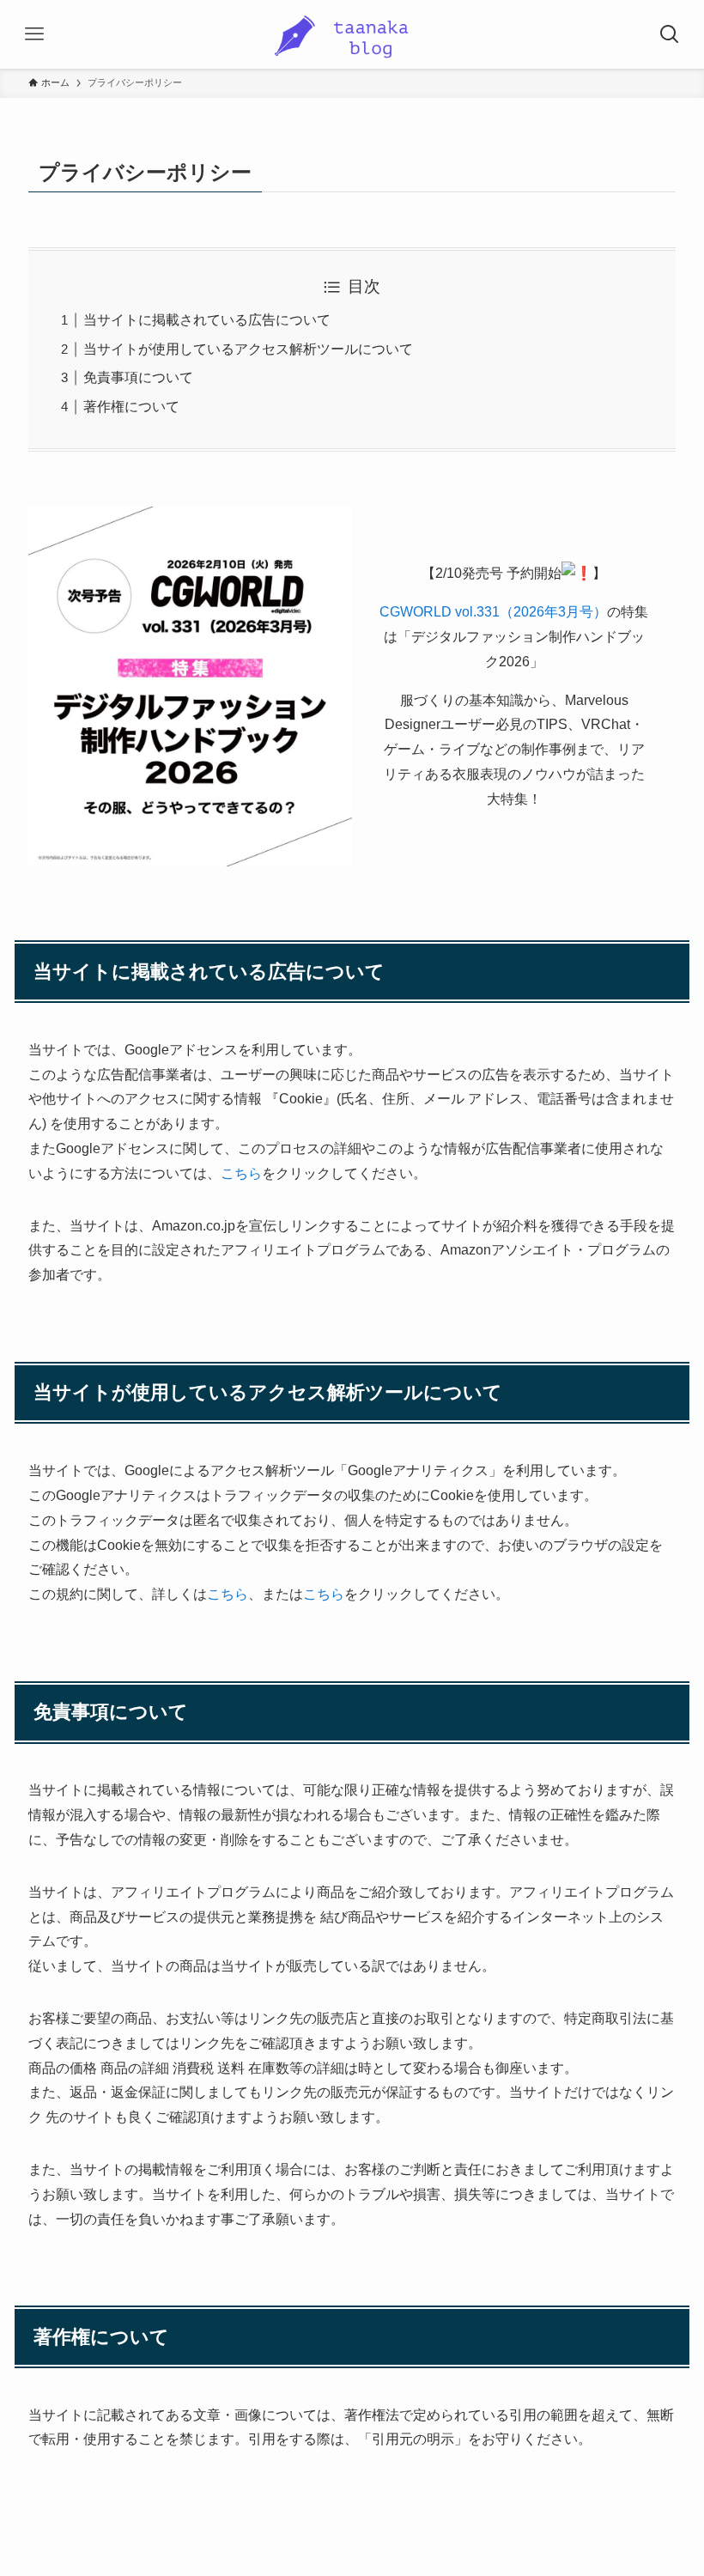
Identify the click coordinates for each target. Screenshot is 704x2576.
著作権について (131, 407)
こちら (241, 1173)
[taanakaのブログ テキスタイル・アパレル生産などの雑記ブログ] (352, 34)
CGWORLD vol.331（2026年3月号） (493, 612)
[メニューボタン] (34, 34)
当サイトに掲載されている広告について (207, 320)
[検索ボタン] (670, 34)
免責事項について (138, 377)
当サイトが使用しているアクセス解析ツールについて (248, 349)
